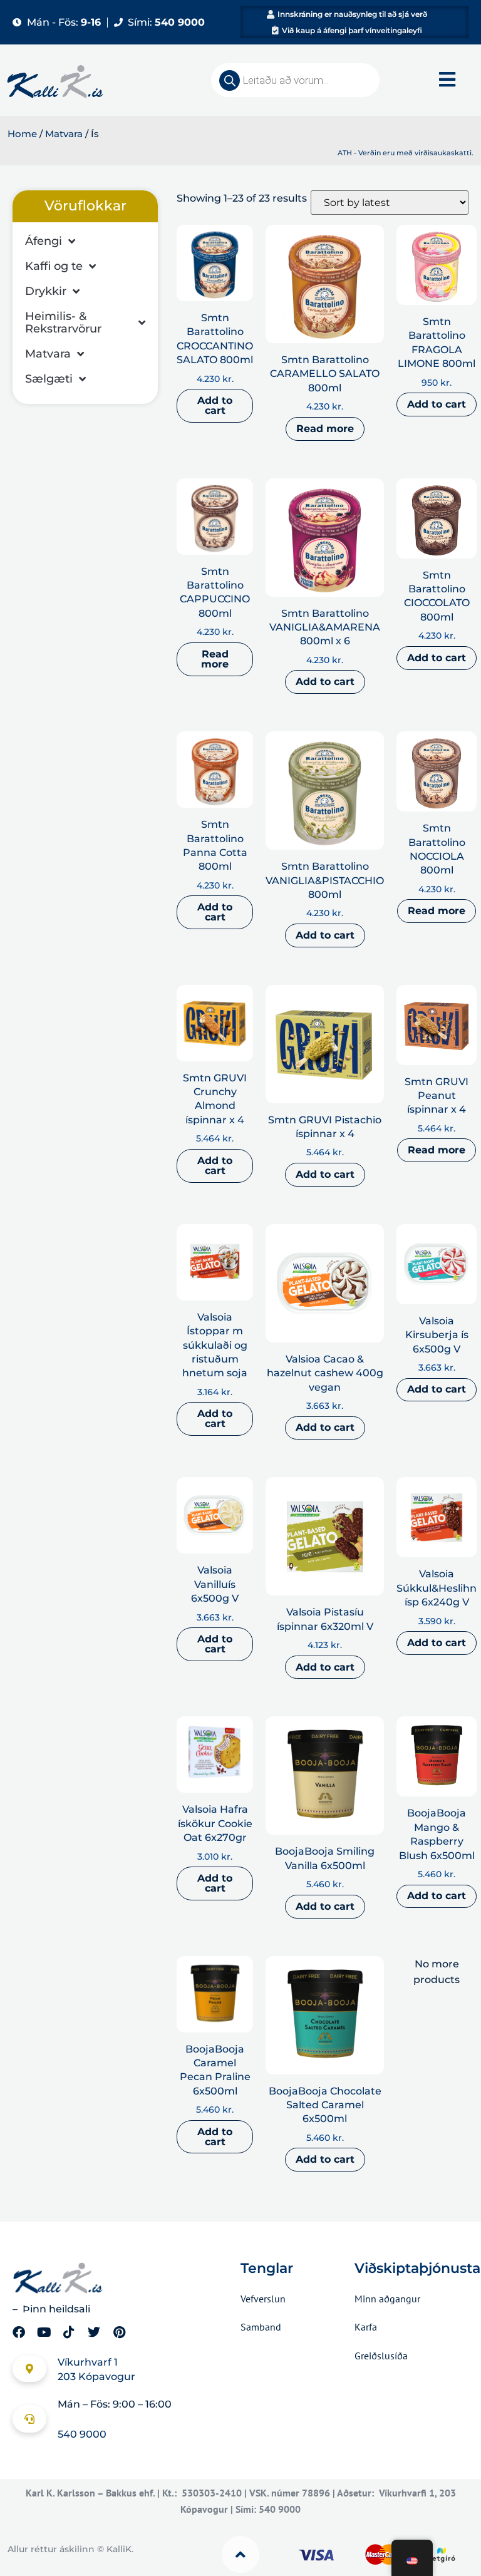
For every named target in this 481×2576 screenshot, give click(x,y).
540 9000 (82, 2434)
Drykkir (46, 291)
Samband (261, 2327)
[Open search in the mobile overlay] (295, 80)
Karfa (366, 2327)
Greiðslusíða (381, 2356)
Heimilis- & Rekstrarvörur (63, 322)
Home (22, 134)
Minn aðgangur (387, 2299)
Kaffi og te (54, 266)
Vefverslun (263, 2299)
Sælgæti (49, 379)
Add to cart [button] (215, 405)
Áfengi (44, 241)
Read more (325, 429)
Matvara (64, 134)
